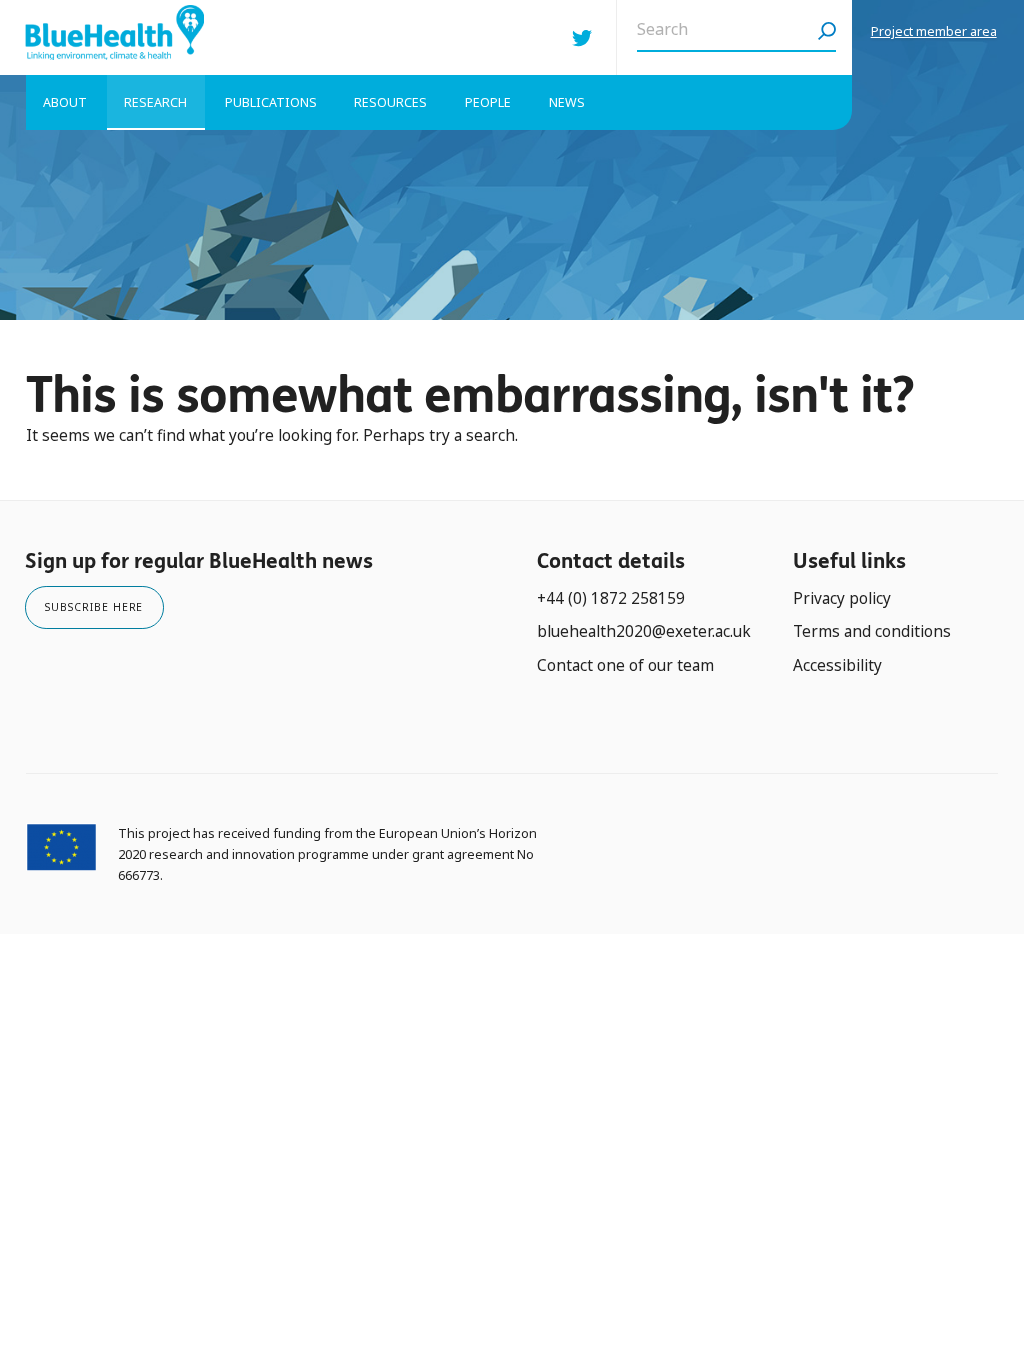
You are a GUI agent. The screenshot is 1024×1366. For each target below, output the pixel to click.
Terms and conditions (872, 631)
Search (827, 37)
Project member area (934, 31)
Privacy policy (842, 598)
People (488, 102)
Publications (271, 102)
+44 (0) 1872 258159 (611, 598)
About (65, 102)
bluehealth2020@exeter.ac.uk (644, 631)
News (567, 102)
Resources (390, 102)
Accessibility (837, 665)
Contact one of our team (625, 665)
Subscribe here (94, 607)
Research (155, 102)
